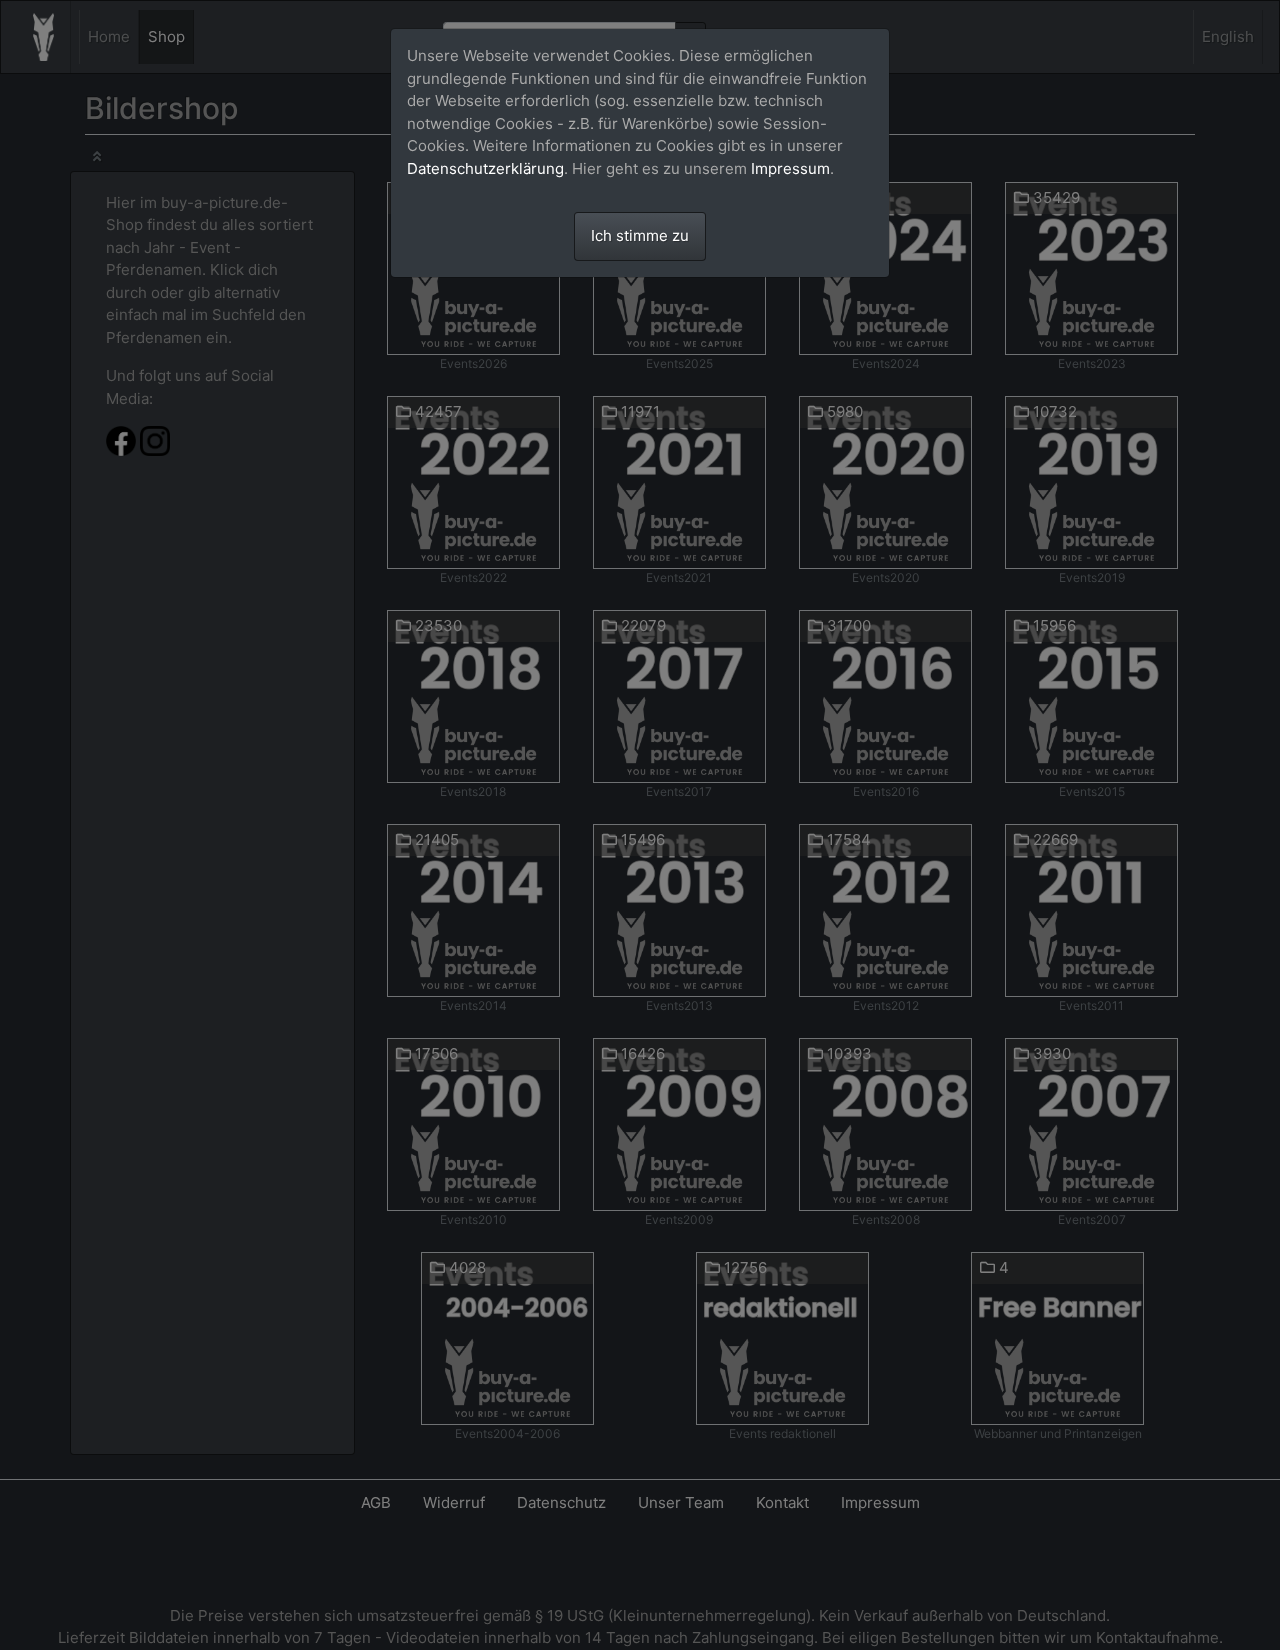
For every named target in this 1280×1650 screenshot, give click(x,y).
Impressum (790, 168)
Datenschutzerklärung (485, 168)
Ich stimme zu (640, 235)
